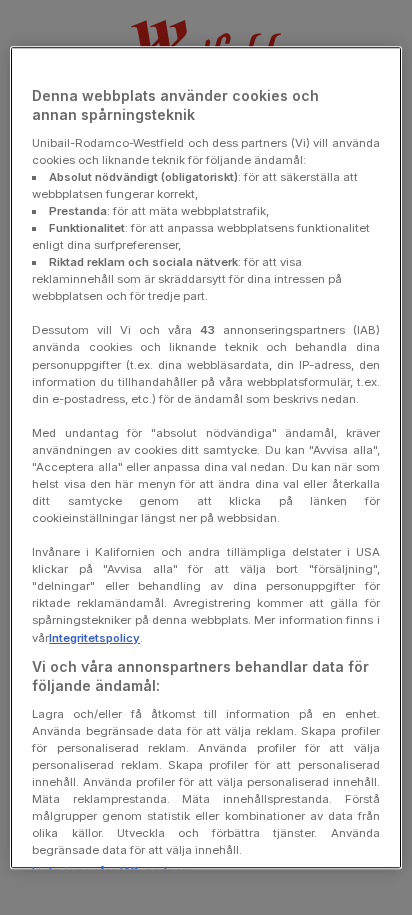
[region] (205, 458)
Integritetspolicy (94, 638)
